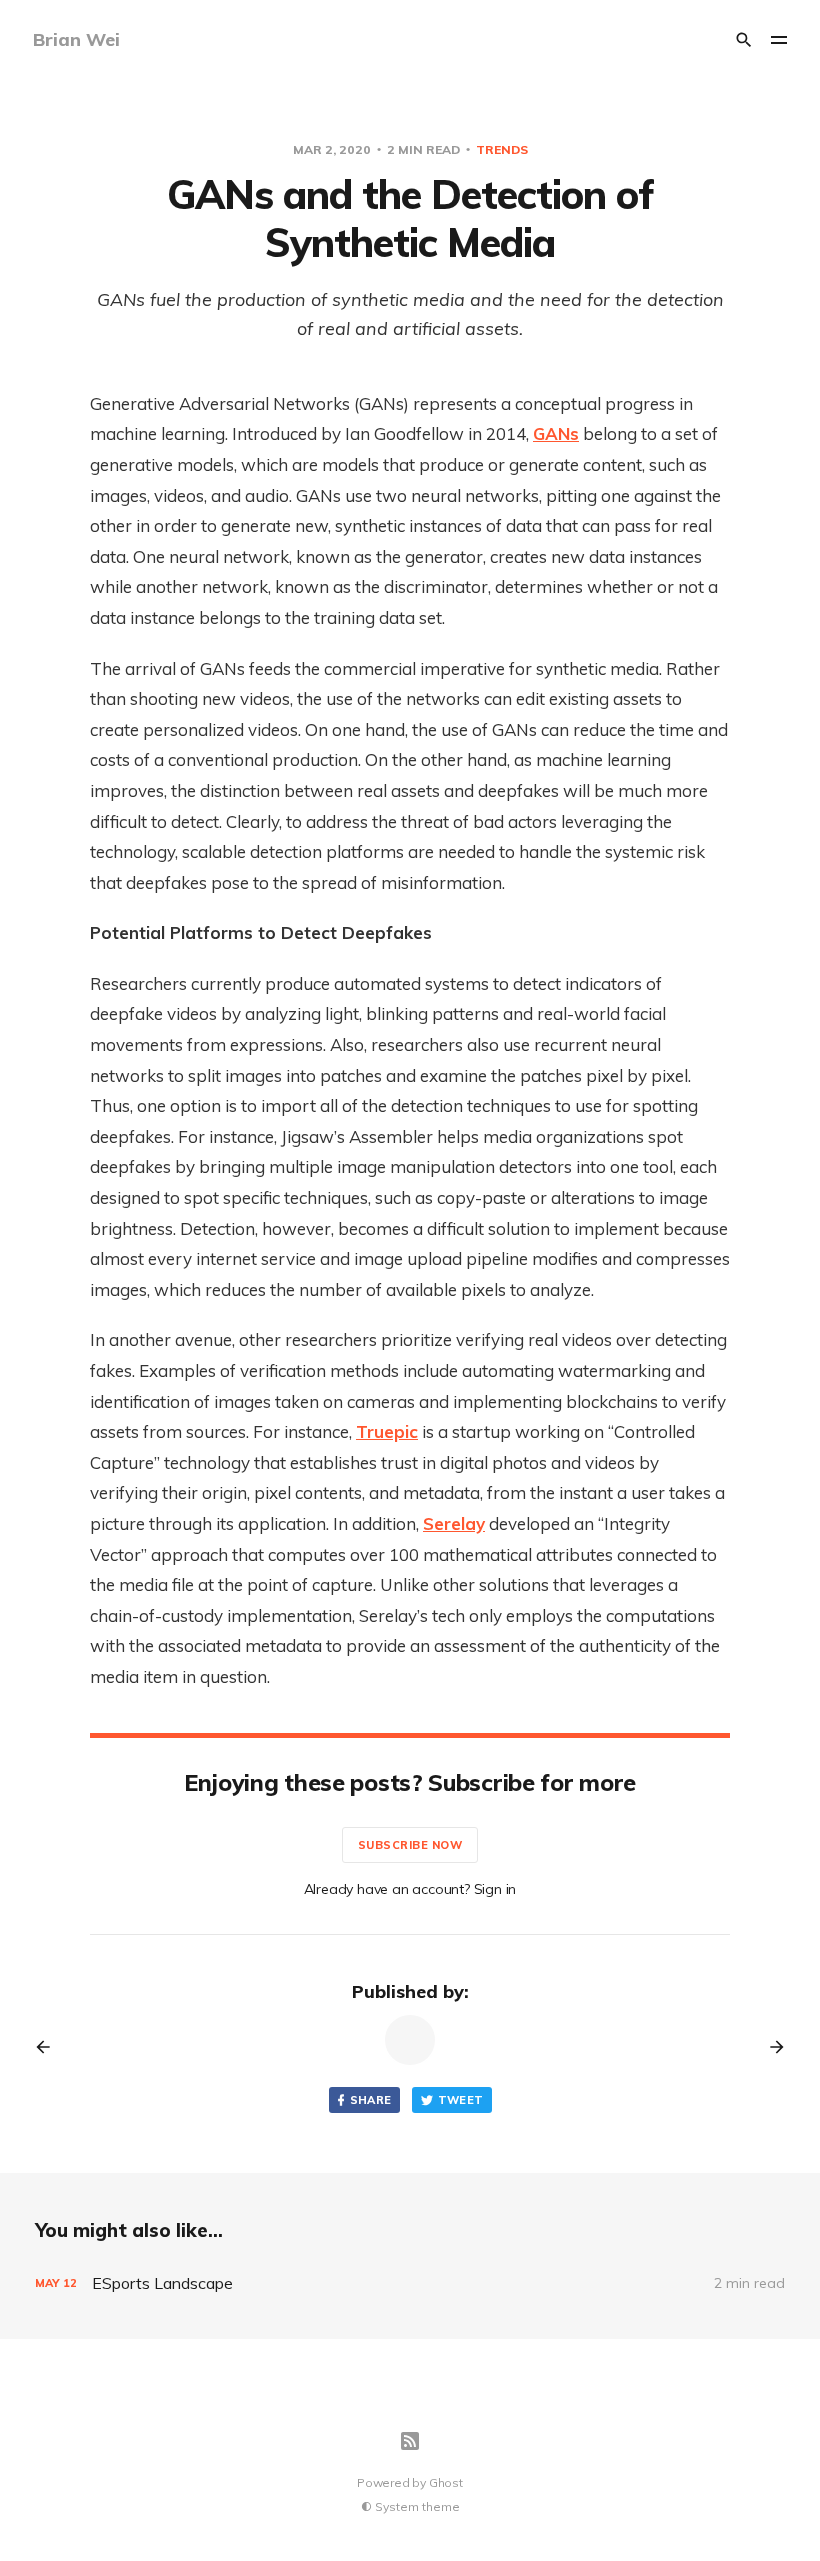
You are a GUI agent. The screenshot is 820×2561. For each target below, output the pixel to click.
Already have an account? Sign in (410, 1889)
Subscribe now (410, 1845)
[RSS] (410, 2441)
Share (371, 2100)
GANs (556, 433)
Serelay (454, 1523)
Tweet (461, 2100)
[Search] (744, 40)
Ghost (446, 2482)
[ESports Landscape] (410, 2283)
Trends (502, 149)
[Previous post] (50, 2047)
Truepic (387, 1431)
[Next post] (770, 2047)
